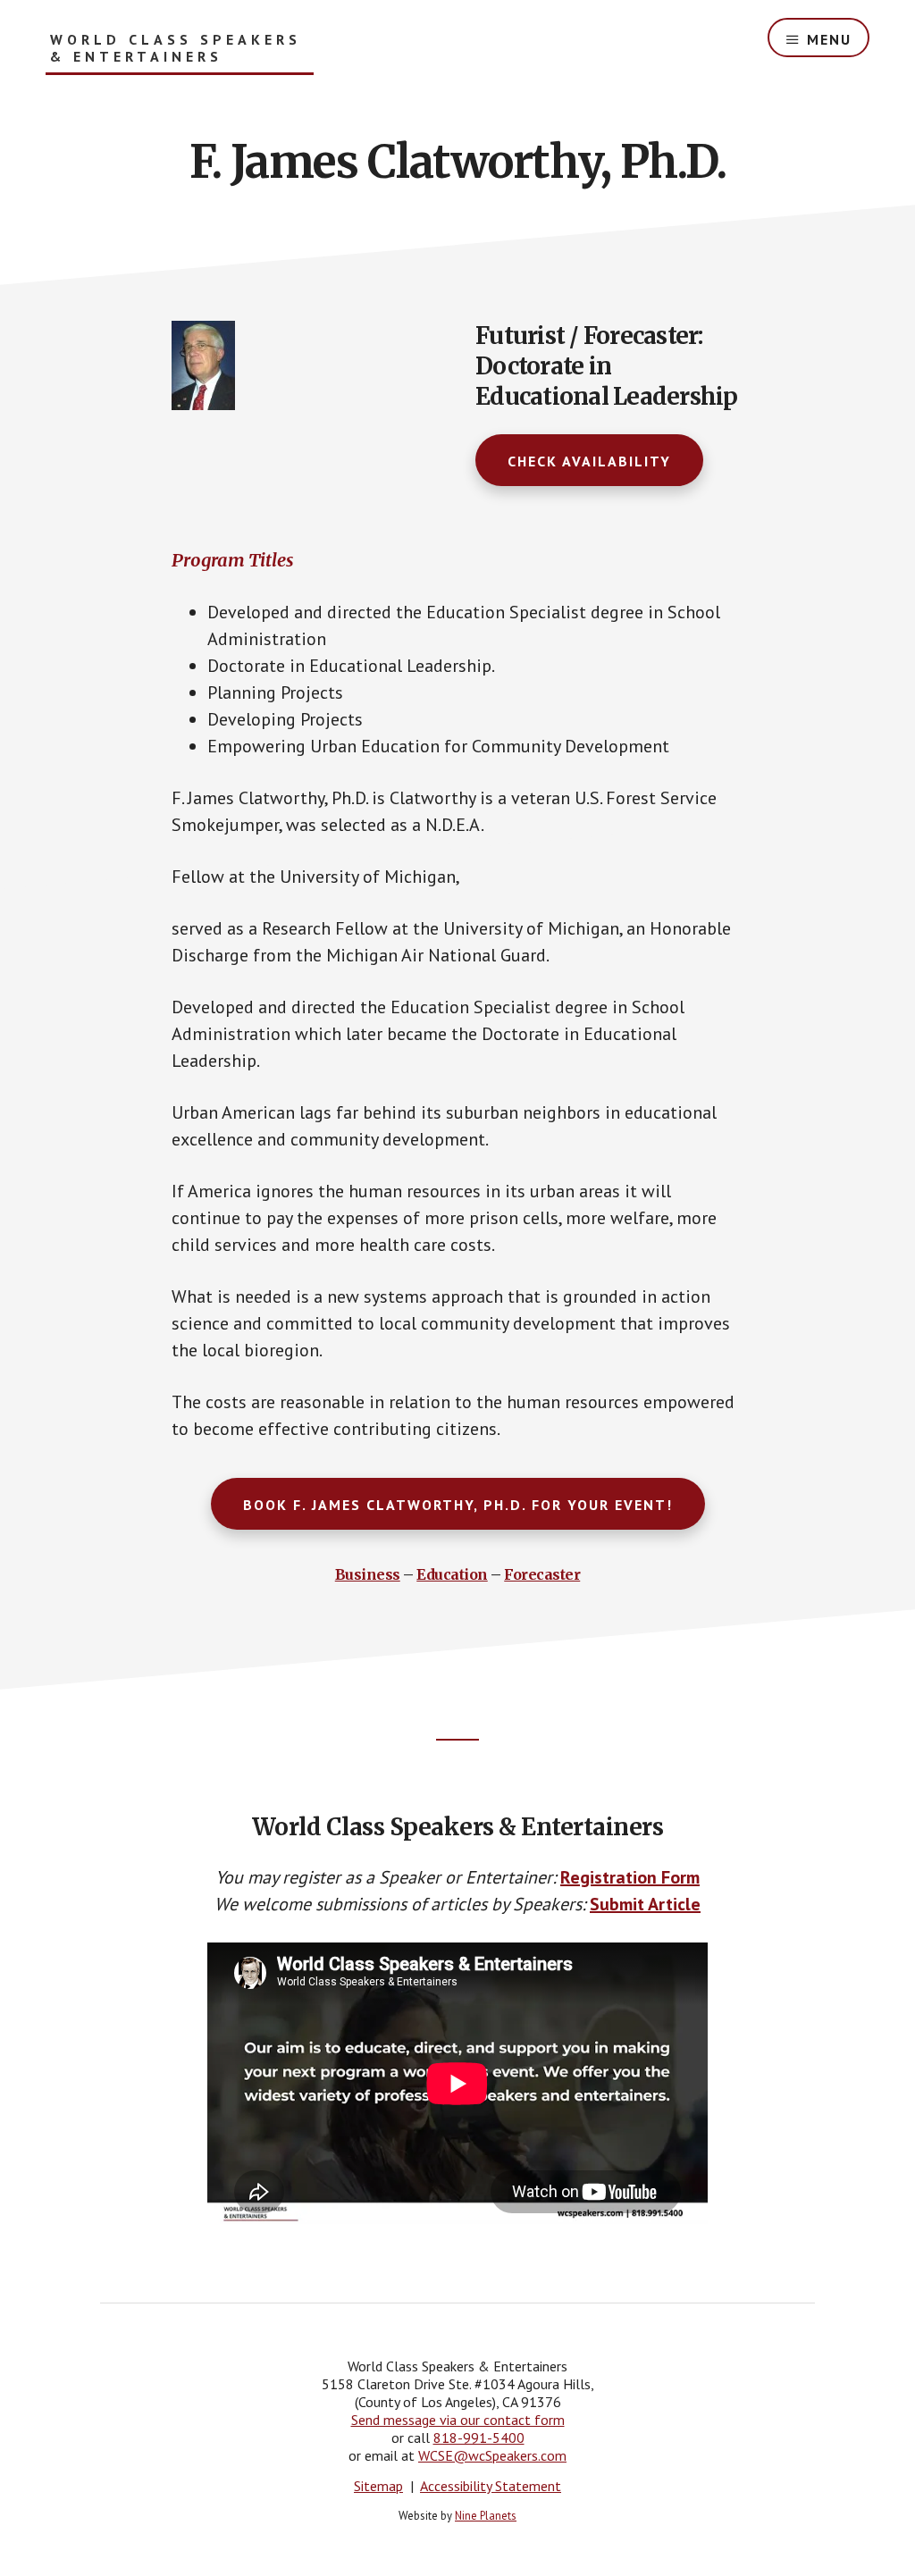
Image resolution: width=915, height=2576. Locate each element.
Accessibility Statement (491, 2486)
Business (368, 1574)
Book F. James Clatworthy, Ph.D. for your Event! (458, 1505)
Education (452, 1574)
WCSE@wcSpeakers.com (492, 2455)
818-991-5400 (479, 2438)
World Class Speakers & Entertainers (176, 48)
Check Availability (589, 461)
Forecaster (542, 1574)
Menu (829, 39)
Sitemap (378, 2486)
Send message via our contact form (458, 2420)
